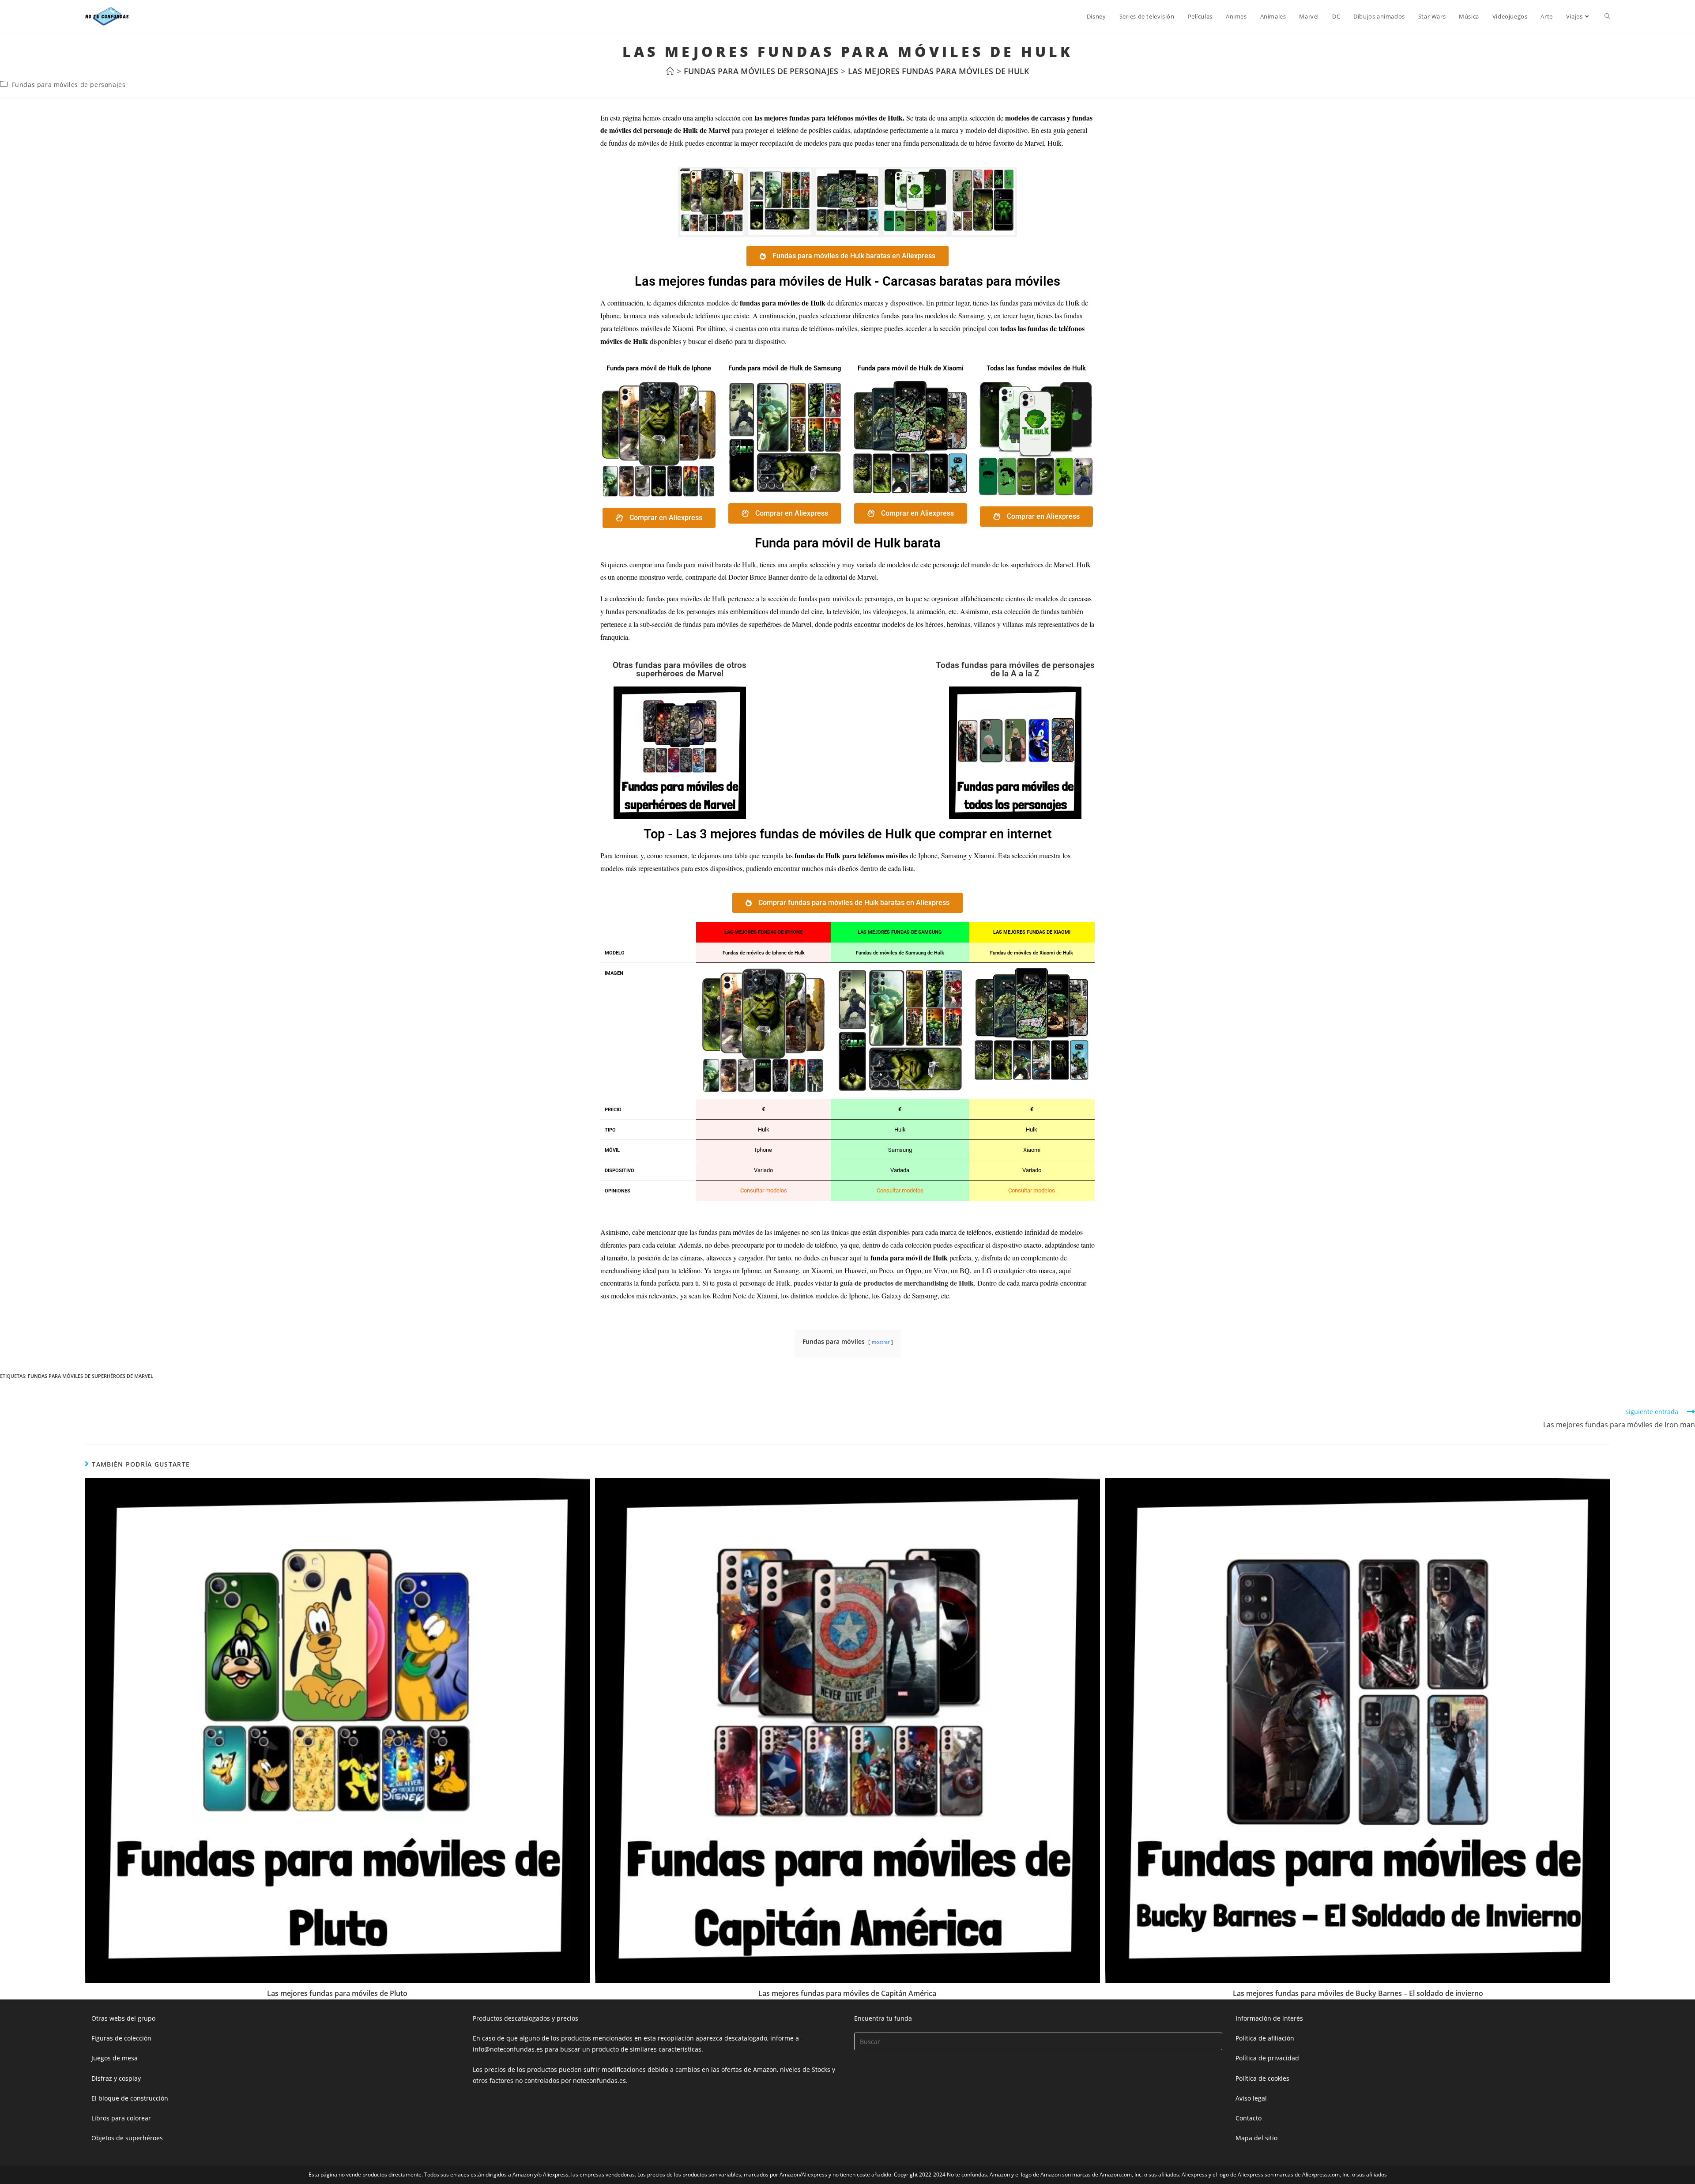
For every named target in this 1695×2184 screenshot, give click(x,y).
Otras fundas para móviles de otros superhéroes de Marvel (680, 669)
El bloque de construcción (130, 2098)
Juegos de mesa (115, 2058)
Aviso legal (1251, 2098)
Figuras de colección (121, 2038)
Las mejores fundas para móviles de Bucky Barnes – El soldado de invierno (1358, 1993)
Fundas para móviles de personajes (69, 85)
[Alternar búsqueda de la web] (1607, 16)
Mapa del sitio (1256, 2138)
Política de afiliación (1265, 2038)
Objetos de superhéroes (127, 2138)
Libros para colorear (121, 2118)
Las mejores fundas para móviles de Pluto (337, 1993)
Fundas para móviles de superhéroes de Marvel (90, 1376)
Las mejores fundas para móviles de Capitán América (847, 1993)
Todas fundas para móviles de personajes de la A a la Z (1015, 669)
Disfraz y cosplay (116, 2078)
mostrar (881, 1342)
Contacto (1249, 2118)
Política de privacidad (1267, 2058)
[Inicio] (670, 71)
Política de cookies (1262, 2078)
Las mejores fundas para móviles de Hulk (939, 71)
